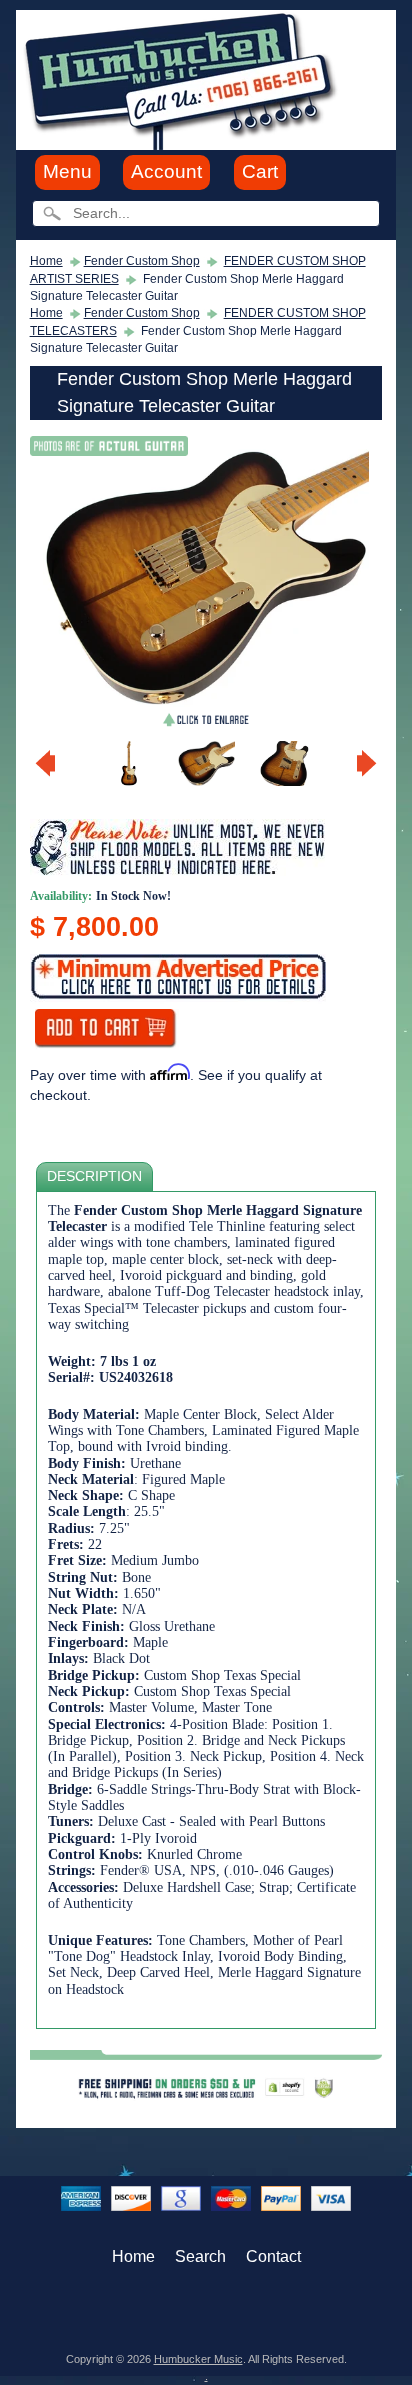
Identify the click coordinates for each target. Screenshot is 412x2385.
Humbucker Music (198, 2359)
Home (46, 261)
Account (166, 171)
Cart (260, 171)
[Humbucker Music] (183, 78)
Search (200, 2256)
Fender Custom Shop (142, 261)
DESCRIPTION (94, 1176)
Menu (67, 171)
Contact (273, 2256)
